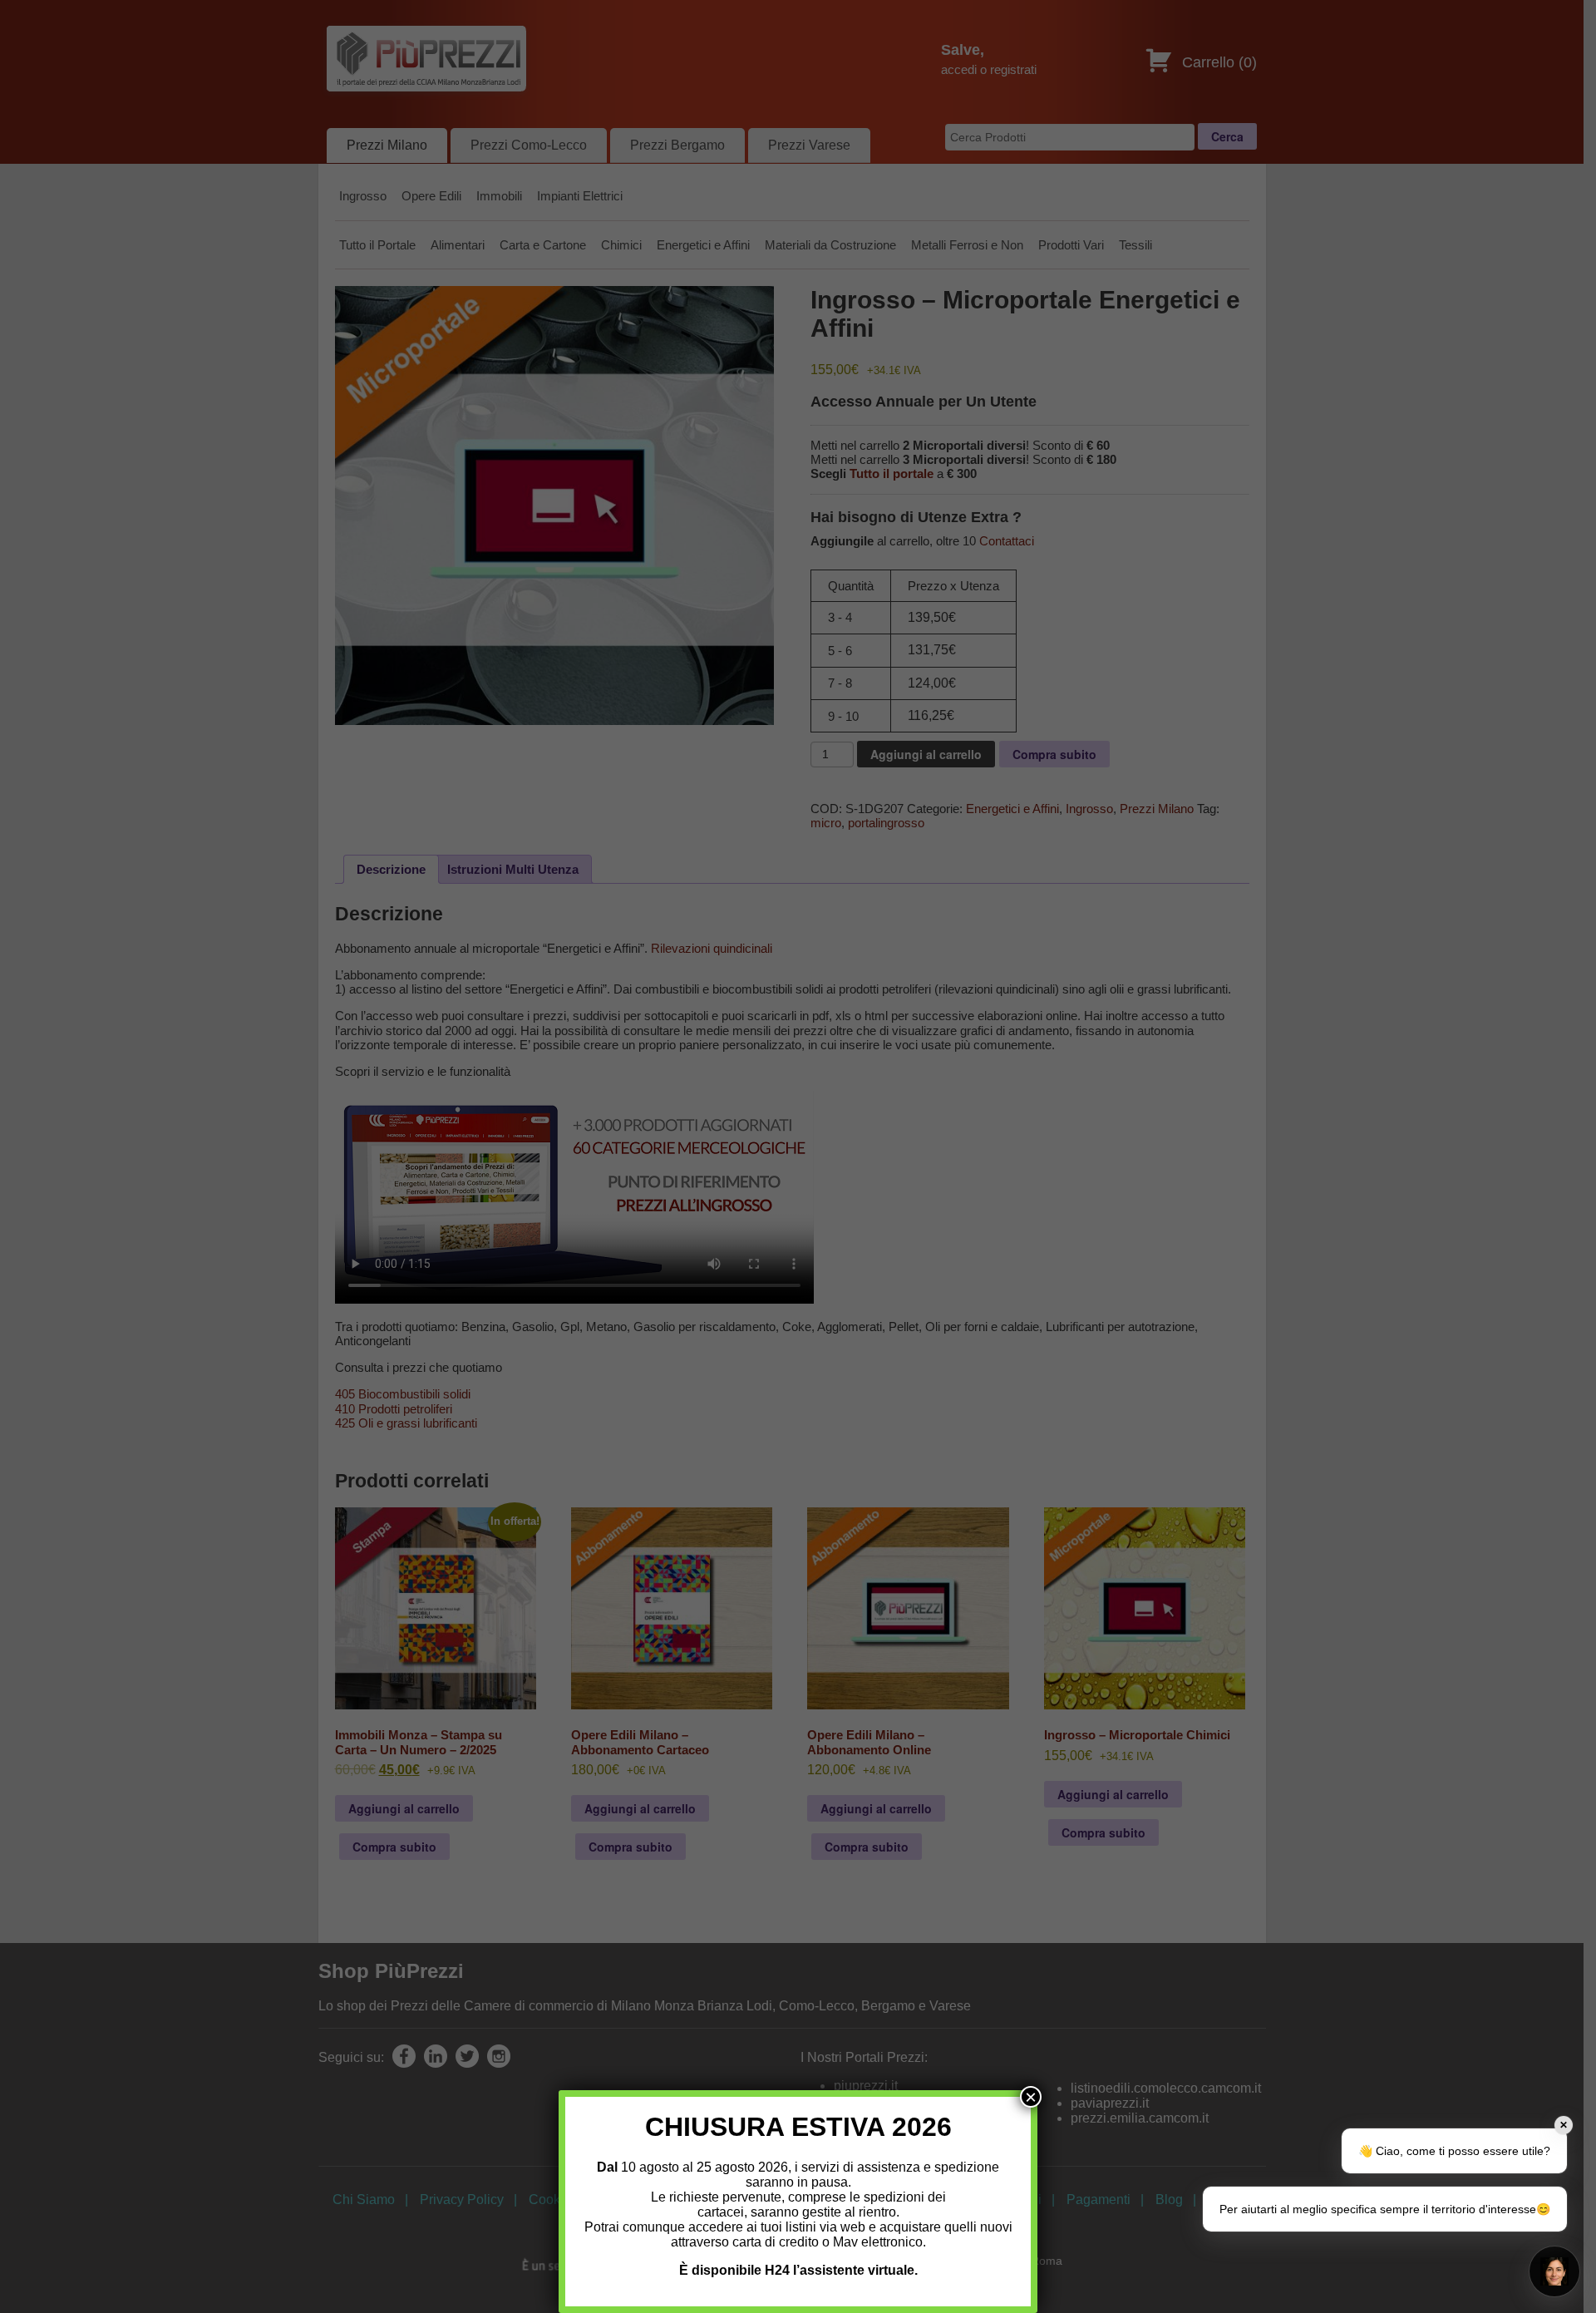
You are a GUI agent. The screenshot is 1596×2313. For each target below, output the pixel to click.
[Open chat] (1554, 2271)
